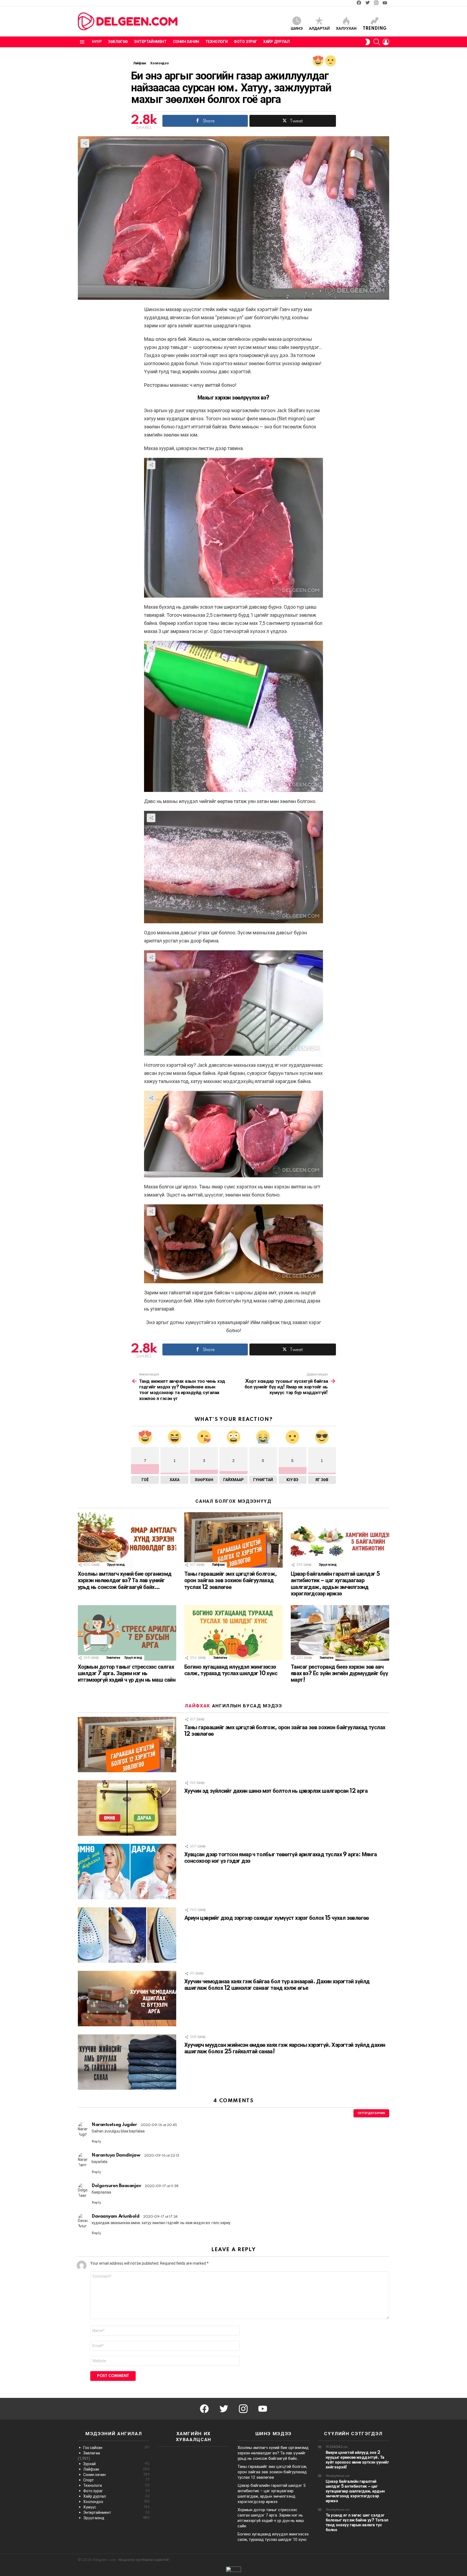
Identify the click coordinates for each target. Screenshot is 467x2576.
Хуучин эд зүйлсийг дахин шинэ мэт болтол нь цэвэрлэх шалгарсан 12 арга (276, 1791)
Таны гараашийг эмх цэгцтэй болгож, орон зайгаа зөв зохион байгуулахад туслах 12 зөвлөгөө (231, 1581)
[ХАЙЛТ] (377, 42)
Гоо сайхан (116, 2448)
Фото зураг (245, 42)
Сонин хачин (186, 42)
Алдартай (319, 29)
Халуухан (346, 29)
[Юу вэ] (331, 61)
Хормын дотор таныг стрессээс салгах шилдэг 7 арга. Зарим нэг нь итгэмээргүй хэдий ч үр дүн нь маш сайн (127, 1674)
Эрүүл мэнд (116, 1565)
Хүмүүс (116, 2507)
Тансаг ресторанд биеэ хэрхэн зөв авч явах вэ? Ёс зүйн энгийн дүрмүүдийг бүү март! (339, 1674)
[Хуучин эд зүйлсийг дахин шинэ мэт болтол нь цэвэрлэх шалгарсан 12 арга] (127, 1808)
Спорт (116, 2480)
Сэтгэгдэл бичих (371, 2113)
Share (85, 143)
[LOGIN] (386, 42)
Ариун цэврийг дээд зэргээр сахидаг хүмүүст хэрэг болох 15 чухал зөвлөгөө (277, 1918)
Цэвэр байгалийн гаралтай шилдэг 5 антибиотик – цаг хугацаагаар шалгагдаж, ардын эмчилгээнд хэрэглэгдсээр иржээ (355, 2491)
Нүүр (97, 42)
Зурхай (116, 2464)
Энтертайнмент (150, 42)
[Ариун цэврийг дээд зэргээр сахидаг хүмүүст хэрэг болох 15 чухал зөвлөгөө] (127, 1935)
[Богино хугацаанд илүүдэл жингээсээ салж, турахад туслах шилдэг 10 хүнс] (234, 1633)
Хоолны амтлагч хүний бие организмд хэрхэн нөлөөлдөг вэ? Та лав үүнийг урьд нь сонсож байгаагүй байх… (125, 1581)
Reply (96, 2142)
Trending (375, 29)
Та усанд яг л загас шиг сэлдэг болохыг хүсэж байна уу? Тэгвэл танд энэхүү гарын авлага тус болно (357, 2523)
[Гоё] (318, 61)
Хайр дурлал (276, 42)
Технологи (216, 42)
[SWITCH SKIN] (368, 42)
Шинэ (297, 29)
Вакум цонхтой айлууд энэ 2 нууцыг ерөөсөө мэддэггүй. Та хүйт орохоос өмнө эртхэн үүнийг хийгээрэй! (357, 2460)
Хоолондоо (116, 2502)
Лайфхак (218, 1565)
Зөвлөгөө (118, 42)
